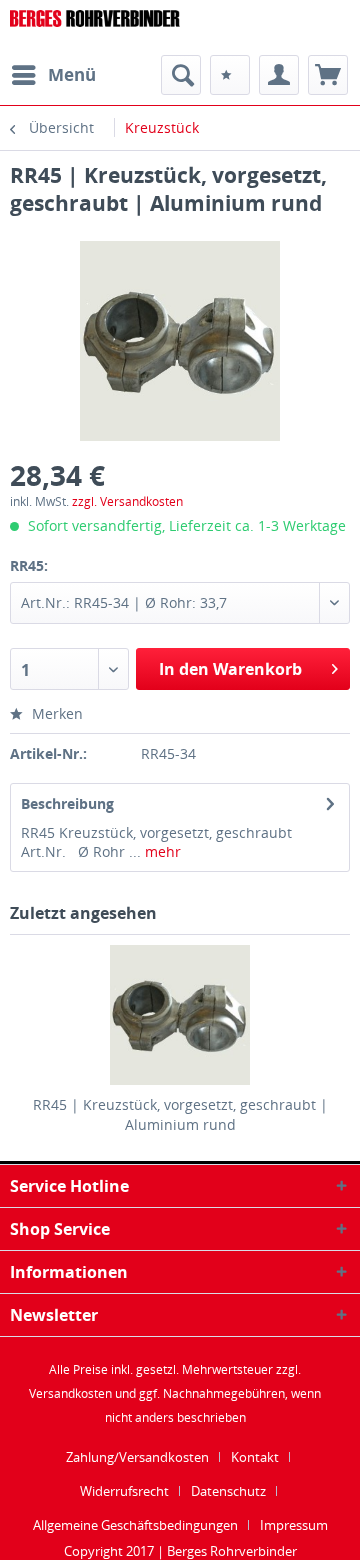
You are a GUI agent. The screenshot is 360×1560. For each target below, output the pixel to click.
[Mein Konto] (279, 75)
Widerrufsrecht (124, 1491)
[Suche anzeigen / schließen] (181, 75)
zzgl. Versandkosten (127, 501)
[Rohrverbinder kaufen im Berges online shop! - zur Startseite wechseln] (95, 27)
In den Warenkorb (230, 669)
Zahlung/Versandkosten (137, 1457)
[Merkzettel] (230, 75)
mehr (161, 851)
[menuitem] (53, 75)
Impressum (294, 1525)
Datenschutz (228, 1491)
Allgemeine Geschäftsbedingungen (135, 1525)
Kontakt (255, 1457)
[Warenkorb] (328, 75)
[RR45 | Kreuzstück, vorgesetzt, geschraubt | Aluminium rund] (180, 1015)
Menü (72, 74)
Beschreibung (67, 803)
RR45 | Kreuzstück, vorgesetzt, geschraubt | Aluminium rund (180, 1114)
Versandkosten (70, 1393)
